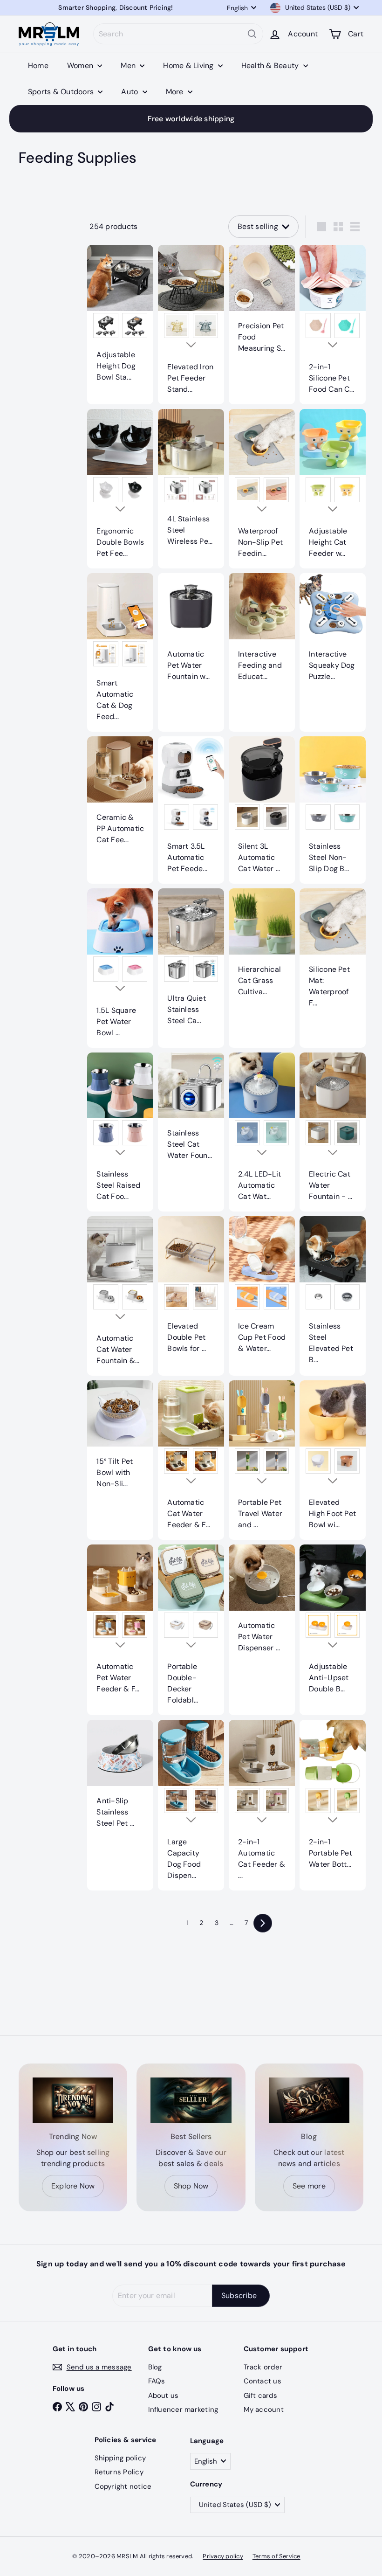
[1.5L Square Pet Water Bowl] (120, 968)
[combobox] (178, 34)
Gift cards (260, 2396)
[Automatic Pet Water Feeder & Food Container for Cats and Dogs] (120, 1624)
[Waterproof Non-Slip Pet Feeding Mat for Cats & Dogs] (262, 489)
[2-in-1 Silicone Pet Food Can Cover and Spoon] (333, 325)
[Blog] (309, 2100)
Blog (155, 2367)
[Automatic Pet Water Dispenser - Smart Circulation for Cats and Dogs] (262, 1604)
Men (129, 66)
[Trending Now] (73, 2100)
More (176, 92)
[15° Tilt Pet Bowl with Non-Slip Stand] (120, 1440)
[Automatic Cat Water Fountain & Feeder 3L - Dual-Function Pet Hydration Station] (120, 1296)
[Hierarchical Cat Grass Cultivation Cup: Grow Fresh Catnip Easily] (262, 948)
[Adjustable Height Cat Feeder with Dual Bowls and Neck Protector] (333, 489)
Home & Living (189, 66)
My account (264, 2410)
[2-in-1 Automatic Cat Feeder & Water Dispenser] (262, 1805)
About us (164, 2396)
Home (38, 66)
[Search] (252, 34)
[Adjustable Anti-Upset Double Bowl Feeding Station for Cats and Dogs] (333, 1624)
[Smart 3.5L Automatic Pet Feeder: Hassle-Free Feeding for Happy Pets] (191, 810)
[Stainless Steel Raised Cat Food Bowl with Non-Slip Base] (120, 1132)
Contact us (263, 2381)
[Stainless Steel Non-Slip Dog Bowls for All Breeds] (333, 810)
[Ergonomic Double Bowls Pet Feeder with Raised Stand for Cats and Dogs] (120, 489)
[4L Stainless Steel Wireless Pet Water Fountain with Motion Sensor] (191, 483)
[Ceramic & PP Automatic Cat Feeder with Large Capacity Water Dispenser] (120, 796)
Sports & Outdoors (62, 92)
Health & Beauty (271, 66)
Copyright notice (123, 2486)
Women (81, 66)
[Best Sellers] (191, 2100)
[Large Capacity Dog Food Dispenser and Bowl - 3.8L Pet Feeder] (191, 1805)
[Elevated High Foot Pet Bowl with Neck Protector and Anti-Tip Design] (333, 1460)
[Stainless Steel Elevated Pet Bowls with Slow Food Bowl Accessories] (333, 1295)
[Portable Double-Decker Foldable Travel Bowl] (191, 1630)
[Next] (263, 1923)
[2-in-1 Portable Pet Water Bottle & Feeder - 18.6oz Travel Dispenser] (333, 1800)
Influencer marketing (183, 2410)
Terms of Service (276, 2556)
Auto (130, 92)
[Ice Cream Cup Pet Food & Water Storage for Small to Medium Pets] (262, 1290)
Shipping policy (120, 2458)
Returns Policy (119, 2472)
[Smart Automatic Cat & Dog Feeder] (120, 652)
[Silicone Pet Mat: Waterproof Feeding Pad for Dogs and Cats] (333, 953)
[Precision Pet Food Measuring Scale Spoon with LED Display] (262, 304)
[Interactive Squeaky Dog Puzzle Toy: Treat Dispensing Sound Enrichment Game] (333, 632)
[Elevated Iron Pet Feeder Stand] (191, 325)
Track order (263, 2367)
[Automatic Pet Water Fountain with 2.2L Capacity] (191, 632)
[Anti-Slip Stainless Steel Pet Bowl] (120, 1779)
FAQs (157, 2381)
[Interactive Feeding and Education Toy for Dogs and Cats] (262, 632)
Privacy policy (223, 2556)
